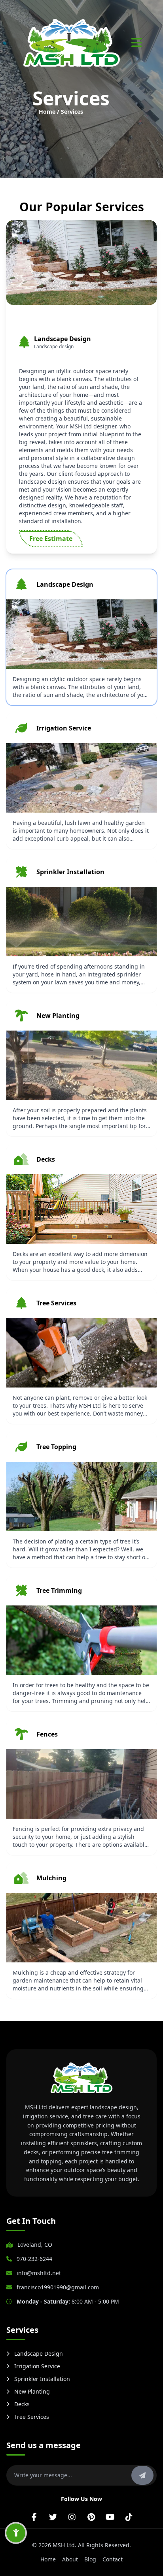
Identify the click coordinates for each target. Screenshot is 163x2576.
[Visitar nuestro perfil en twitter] (53, 2517)
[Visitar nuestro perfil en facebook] (34, 2517)
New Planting (32, 2391)
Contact (113, 2559)
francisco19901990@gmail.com (58, 2287)
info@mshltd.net (39, 2273)
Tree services (32, 2417)
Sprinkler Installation (42, 2379)
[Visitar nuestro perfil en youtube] (110, 2517)
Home (48, 2559)
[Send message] (142, 2475)
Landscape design (39, 2354)
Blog (90, 2559)
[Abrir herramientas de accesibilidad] (16, 2533)
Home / (49, 112)
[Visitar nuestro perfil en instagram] (72, 2517)
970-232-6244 (34, 2259)
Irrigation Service (37, 2366)
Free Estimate (51, 539)
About (70, 2559)
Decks (22, 2404)
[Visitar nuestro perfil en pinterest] (91, 2517)
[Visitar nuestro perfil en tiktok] (129, 2517)
